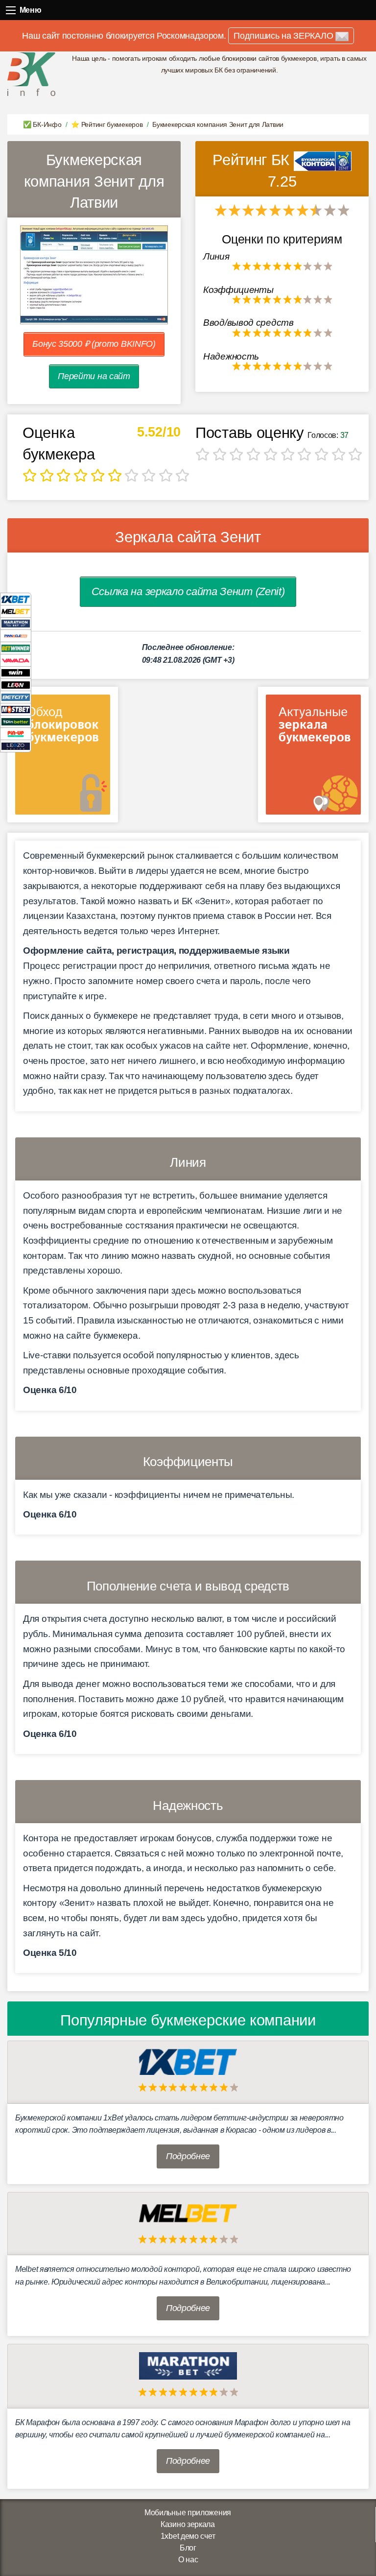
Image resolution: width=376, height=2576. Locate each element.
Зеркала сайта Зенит (188, 537)
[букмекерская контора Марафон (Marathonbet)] (188, 2365)
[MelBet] (16, 611)
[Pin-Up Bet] (16, 734)
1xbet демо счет (188, 2536)
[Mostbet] (16, 709)
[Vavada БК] (16, 660)
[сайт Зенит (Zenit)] (94, 275)
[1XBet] (16, 599)
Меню (11, 10)
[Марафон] (16, 623)
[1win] (16, 672)
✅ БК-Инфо (42, 124)
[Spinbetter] (16, 721)
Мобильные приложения (188, 2513)
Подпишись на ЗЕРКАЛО (284, 36)
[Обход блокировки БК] (63, 758)
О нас (188, 2560)
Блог (188, 2548)
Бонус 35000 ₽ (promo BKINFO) (94, 344)
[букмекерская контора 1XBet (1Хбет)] (188, 2061)
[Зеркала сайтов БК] (313, 758)
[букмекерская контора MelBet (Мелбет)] (188, 2213)
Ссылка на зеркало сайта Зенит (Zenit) (188, 591)
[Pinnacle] (16, 636)
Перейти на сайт (94, 376)
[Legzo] (16, 746)
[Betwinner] (16, 648)
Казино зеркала (188, 2524)
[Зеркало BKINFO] (31, 74)
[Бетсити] (16, 697)
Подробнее (188, 2156)
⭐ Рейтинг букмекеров (107, 124)
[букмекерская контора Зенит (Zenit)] (323, 160)
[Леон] (16, 685)
